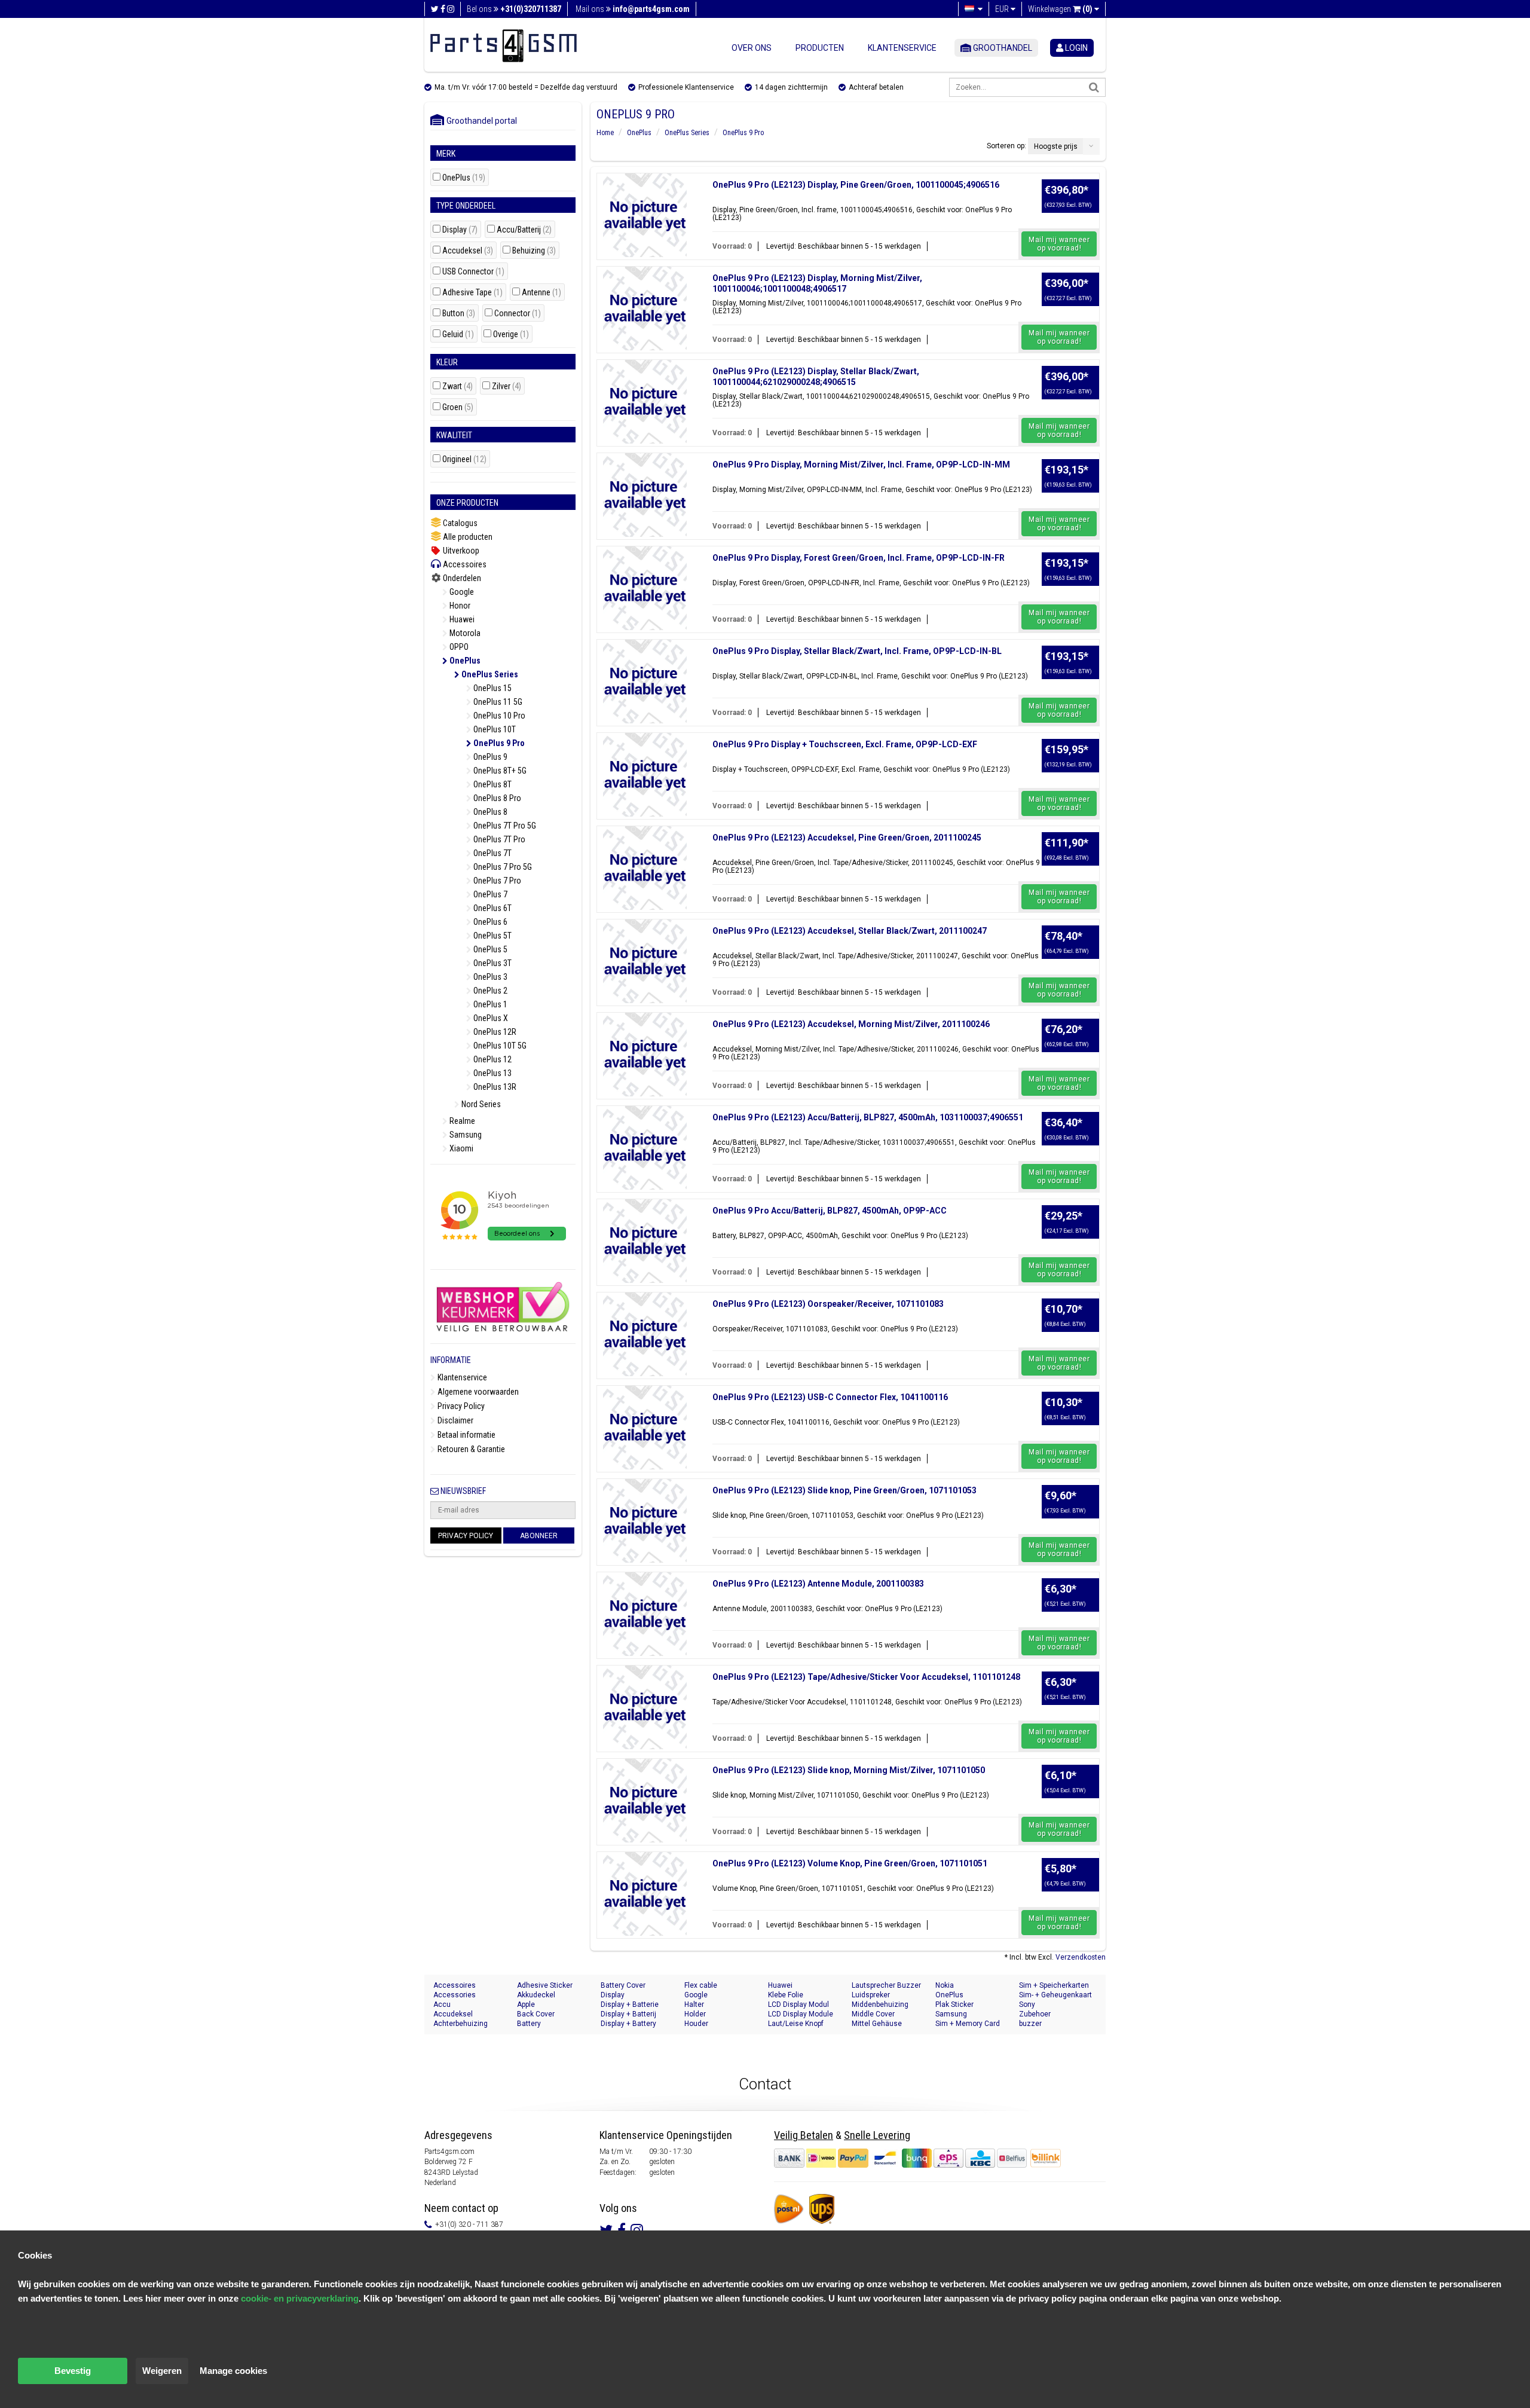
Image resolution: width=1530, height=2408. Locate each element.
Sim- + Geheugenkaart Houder (1055, 1995)
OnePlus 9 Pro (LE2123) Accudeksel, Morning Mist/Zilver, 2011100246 (851, 1024)
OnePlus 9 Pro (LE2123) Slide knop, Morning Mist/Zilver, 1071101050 (849, 1770)
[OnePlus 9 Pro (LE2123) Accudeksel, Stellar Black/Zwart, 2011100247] (645, 961)
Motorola (464, 633)
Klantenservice (902, 48)
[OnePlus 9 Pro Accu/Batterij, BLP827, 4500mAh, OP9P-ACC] (645, 1241)
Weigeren (162, 2371)
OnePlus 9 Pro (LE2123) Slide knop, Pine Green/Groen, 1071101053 (844, 1490)
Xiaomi (460, 1148)
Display (460, 230)
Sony (1027, 2004)
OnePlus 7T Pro (498, 839)
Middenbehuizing (880, 2004)
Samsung (465, 1135)
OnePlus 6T (492, 908)
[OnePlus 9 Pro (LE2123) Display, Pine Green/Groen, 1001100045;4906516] (645, 215)
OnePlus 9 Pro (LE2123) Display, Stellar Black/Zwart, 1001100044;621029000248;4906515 (816, 377)
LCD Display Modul (798, 2004)
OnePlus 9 (489, 757)
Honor (459, 606)
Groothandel (1002, 48)
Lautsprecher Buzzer (886, 1985)
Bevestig (73, 2371)
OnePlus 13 (492, 1073)
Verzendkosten (1081, 1957)
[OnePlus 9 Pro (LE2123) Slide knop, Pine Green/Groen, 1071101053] (645, 1521)
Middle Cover (873, 2014)
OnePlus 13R (494, 1087)
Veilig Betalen (804, 2135)
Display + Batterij (628, 2014)
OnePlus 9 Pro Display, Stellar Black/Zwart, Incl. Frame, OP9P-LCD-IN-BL (857, 651)
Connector (518, 314)
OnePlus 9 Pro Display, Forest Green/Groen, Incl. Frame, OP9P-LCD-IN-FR (859, 558)
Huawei (461, 619)
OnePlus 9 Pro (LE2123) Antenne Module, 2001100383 (818, 1584)
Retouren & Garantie (470, 1449)
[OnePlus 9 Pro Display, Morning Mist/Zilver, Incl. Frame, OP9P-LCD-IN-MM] (645, 495)
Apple (526, 2004)
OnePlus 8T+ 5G (499, 771)
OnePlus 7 (489, 894)
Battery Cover (623, 1985)
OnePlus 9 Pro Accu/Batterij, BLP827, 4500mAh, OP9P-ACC (830, 1211)
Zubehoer (1035, 2014)
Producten (820, 48)
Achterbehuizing (460, 2024)
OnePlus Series (489, 674)
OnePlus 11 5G (497, 702)
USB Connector (473, 272)
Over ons (752, 48)
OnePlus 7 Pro (496, 881)
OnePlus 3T (492, 963)
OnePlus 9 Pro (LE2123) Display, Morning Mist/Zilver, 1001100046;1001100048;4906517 (817, 283)
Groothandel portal (479, 121)
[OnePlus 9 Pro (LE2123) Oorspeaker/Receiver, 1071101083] (645, 1334)
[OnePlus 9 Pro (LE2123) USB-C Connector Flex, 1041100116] (645, 1428)
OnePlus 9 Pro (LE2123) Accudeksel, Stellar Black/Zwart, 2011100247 (850, 931)
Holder (695, 2014)
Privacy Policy (460, 1406)
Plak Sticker (954, 2004)
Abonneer (539, 1536)
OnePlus (464, 178)
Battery (529, 2024)
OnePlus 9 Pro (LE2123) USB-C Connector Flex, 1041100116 (830, 1397)
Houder (696, 2024)
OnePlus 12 (492, 1059)
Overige (511, 334)
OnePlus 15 (492, 688)
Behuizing (534, 251)
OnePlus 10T (494, 729)
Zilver (507, 386)
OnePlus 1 (489, 1004)
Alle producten (467, 537)
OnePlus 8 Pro (496, 798)
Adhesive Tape (472, 293)
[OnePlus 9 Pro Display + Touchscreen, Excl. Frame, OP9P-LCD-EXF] (645, 775)
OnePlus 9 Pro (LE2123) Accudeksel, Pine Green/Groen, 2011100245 (847, 838)
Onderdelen (461, 578)
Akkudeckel (536, 1995)
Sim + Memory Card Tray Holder (968, 2024)
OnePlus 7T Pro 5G (504, 826)
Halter (694, 2004)
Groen (458, 407)
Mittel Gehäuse (877, 2024)
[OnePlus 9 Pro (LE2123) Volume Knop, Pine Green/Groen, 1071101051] (645, 1894)
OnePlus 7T (492, 853)
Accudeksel (468, 251)
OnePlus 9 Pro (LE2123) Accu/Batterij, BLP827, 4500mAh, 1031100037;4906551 (868, 1117)
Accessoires (464, 564)
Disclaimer (455, 1420)
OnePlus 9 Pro (498, 743)
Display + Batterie (630, 2004)
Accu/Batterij (524, 230)
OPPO (458, 647)
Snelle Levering (877, 2135)
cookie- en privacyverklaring (300, 2298)
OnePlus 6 (489, 922)
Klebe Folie (786, 1995)
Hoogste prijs (1056, 146)
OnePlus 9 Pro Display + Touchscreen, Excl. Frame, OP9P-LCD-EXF (845, 744)
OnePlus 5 (489, 949)
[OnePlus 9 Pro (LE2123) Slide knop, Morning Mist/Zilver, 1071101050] (645, 1801)
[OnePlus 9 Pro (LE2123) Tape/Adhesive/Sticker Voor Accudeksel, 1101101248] (645, 1707)
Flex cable (701, 1985)
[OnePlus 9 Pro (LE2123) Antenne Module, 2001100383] (645, 1614)
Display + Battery (628, 2024)
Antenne (541, 293)
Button (459, 314)
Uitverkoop (460, 551)
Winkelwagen (1060, 9)
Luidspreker (871, 1995)
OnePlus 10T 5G (499, 1046)
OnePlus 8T (492, 784)
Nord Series (480, 1104)
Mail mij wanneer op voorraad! (1059, 244)
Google (461, 592)
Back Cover (536, 2014)
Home (605, 133)
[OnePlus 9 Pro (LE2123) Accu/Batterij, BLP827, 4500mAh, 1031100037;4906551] (645, 1148)
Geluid (458, 334)
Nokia (945, 1985)
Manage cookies (233, 2371)
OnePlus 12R (494, 1032)
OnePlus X (490, 1018)
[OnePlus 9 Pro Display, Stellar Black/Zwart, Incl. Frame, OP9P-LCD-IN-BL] (645, 682)
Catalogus (459, 523)
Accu (442, 2004)
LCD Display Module (801, 2014)
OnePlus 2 (489, 991)
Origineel (464, 459)
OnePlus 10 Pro (498, 716)
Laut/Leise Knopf (796, 2024)
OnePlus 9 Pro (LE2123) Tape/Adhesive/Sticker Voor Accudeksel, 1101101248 (866, 1677)
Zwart (458, 386)
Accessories (455, 1995)
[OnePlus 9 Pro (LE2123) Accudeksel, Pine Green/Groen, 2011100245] (645, 868)
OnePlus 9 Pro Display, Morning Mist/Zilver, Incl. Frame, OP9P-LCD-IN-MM (861, 465)
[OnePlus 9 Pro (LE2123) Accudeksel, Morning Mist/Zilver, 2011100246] (645, 1055)
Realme (461, 1121)
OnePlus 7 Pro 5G (502, 867)
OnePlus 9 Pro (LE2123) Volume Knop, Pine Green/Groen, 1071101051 (850, 1863)
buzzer (1030, 2024)
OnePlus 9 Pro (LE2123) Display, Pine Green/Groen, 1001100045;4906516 (856, 185)
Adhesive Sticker (545, 1985)
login (1075, 48)
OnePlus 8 (489, 812)
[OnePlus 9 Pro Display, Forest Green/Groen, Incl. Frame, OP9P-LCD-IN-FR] (645, 588)
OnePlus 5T (492, 936)
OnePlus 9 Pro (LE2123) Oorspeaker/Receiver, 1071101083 (828, 1304)
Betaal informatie (466, 1435)
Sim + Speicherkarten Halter (1054, 1986)
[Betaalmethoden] (901, 2158)
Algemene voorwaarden (477, 1392)
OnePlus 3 (489, 977)
